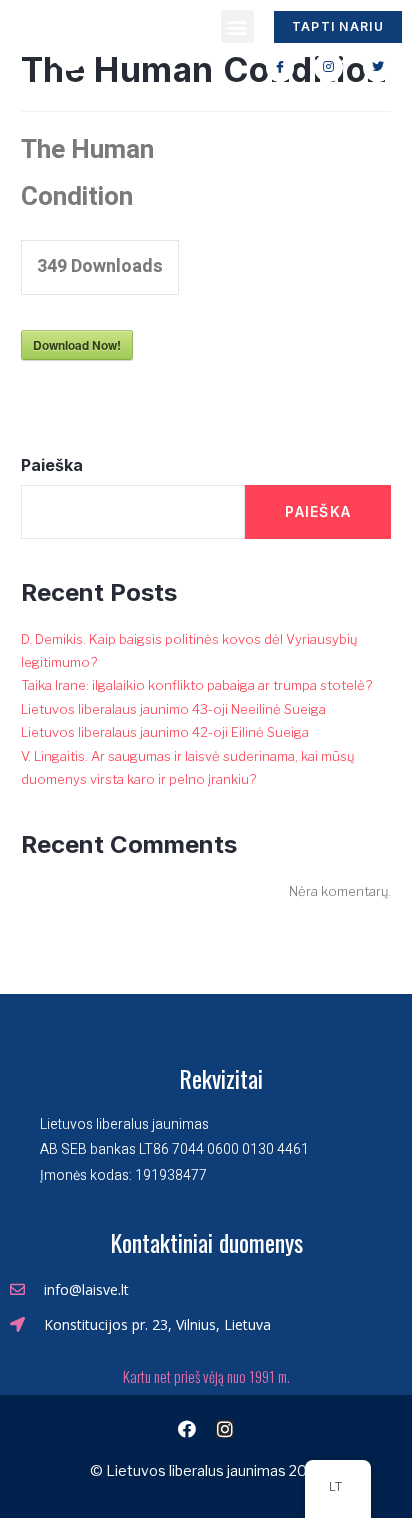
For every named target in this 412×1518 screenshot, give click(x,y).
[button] (237, 26)
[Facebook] (187, 1429)
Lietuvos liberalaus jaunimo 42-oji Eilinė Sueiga (165, 732)
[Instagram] (328, 67)
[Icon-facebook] (280, 67)
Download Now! (77, 345)
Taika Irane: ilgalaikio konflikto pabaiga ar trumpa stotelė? (196, 685)
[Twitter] (377, 67)
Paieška (52, 465)
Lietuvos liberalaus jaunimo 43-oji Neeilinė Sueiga (173, 709)
